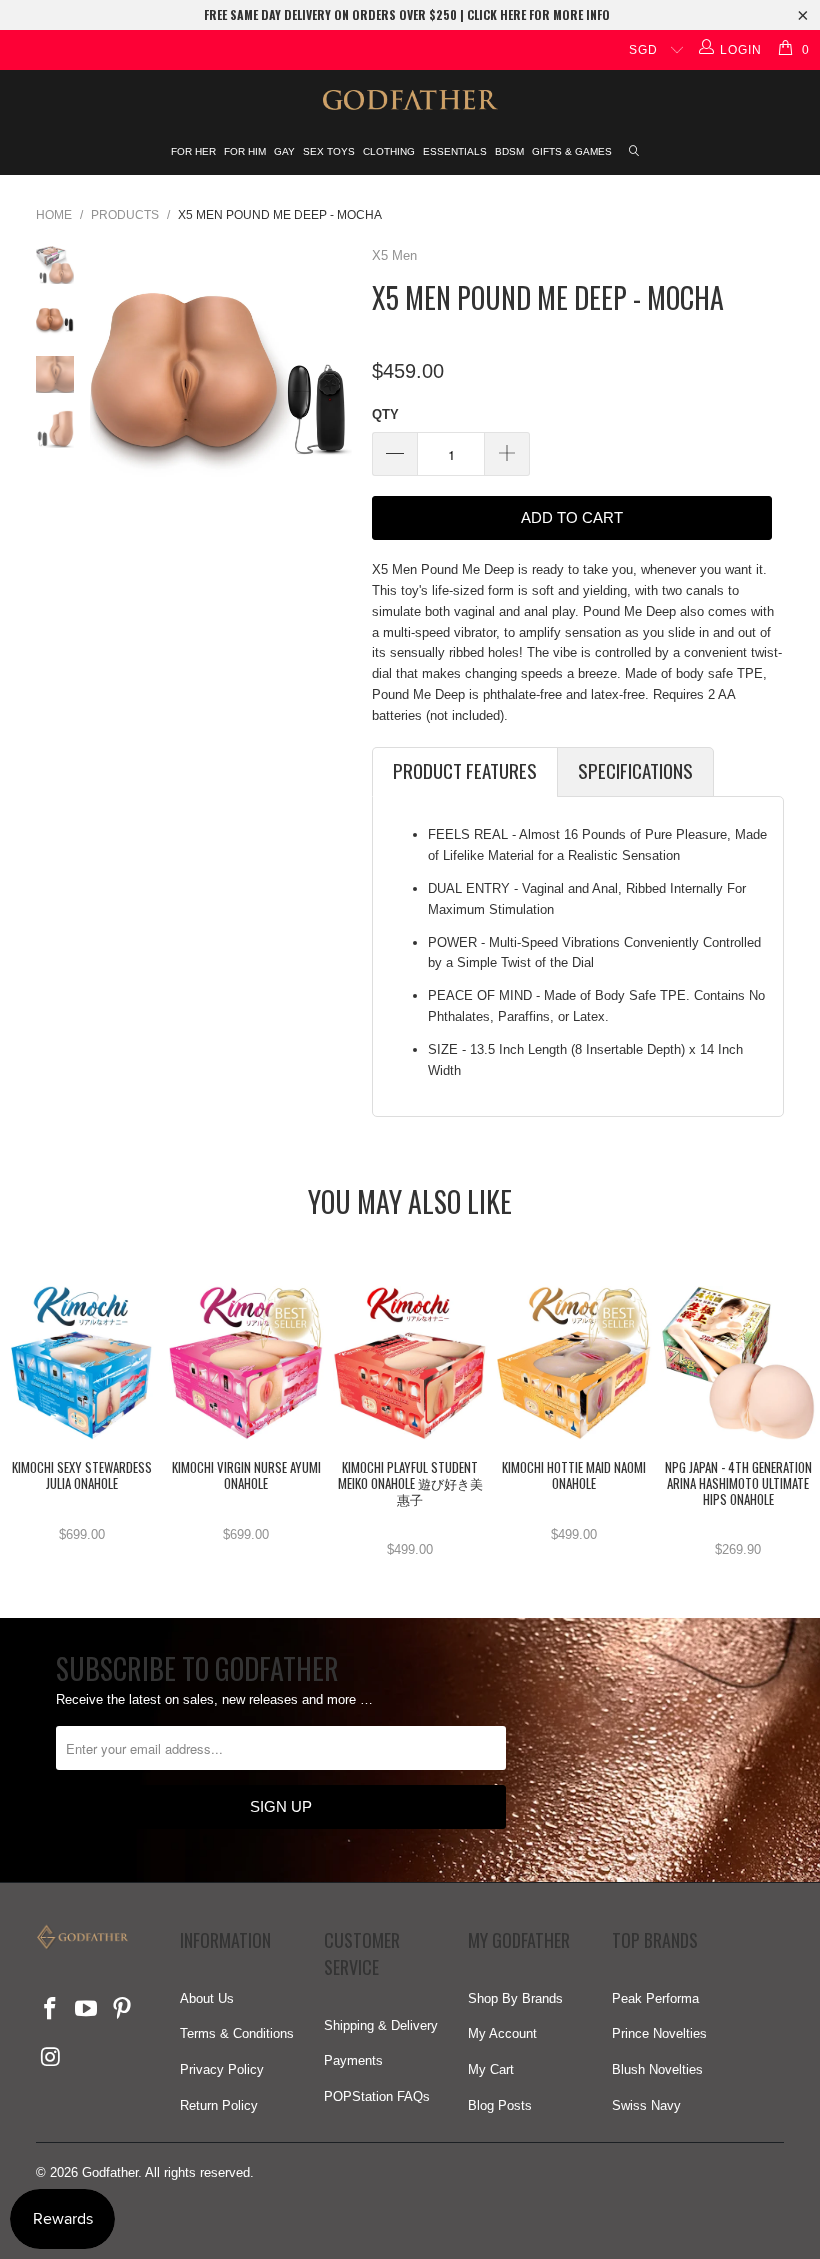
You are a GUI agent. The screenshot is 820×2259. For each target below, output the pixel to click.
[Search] (635, 153)
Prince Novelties (659, 2033)
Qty (385, 414)
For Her (193, 151)
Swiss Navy (646, 2105)
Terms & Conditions (237, 2033)
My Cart (491, 2069)
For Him (245, 151)
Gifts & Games (572, 151)
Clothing (389, 151)
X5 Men (394, 255)
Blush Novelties (657, 2069)
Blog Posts (500, 2105)
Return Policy (219, 2105)
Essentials (455, 151)
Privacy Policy (222, 2069)
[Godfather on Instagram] (51, 2058)
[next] (333, 377)
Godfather (110, 2172)
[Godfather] (410, 100)
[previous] (109, 377)
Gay (284, 151)
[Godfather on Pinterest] (122, 2010)
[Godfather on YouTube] (87, 2010)
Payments (353, 2060)
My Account (502, 2033)
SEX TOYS (329, 151)
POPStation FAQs (377, 2096)
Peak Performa (655, 1998)
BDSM (509, 151)
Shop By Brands (515, 1998)
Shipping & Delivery (381, 2025)
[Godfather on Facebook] (51, 2010)
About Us (207, 1998)
